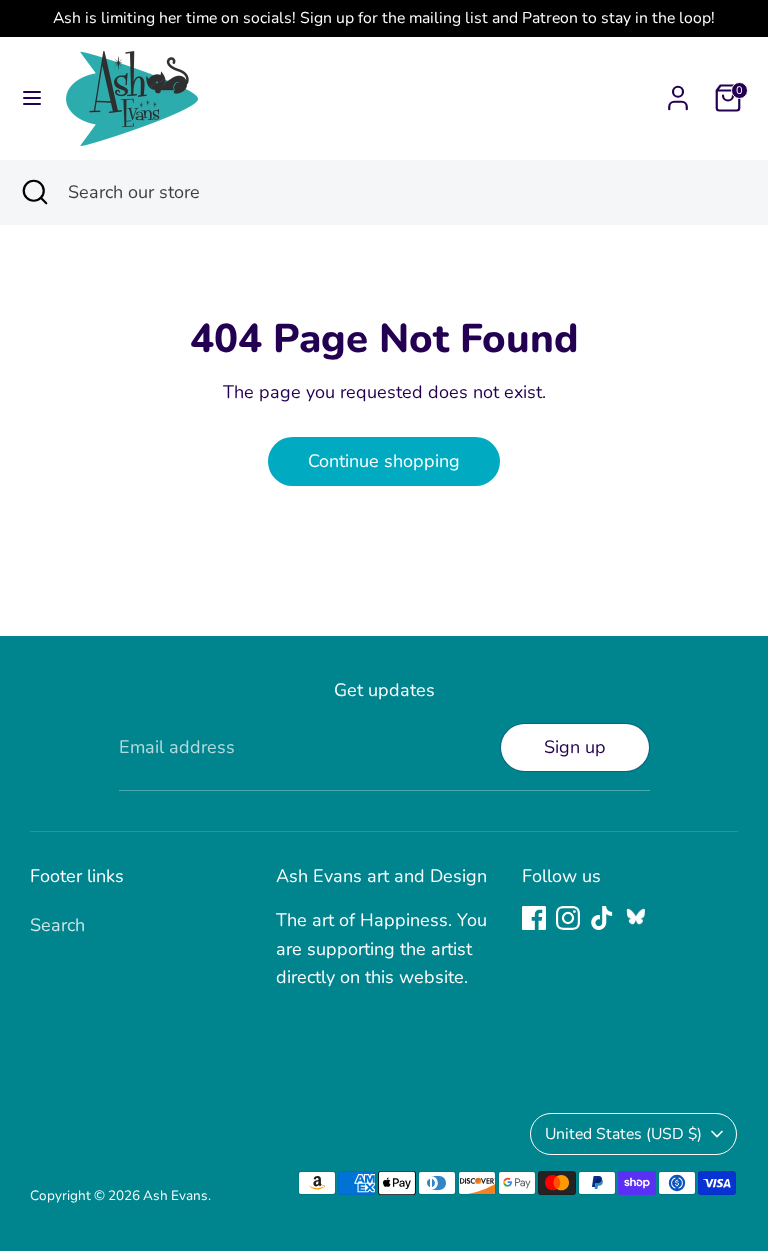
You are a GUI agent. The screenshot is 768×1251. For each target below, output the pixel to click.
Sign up (575, 747)
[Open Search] (34, 192)
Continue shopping (384, 461)
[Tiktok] (602, 918)
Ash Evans (175, 1195)
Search (57, 925)
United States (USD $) (623, 1134)
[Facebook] (534, 918)
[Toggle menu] (32, 98)
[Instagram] (568, 918)
